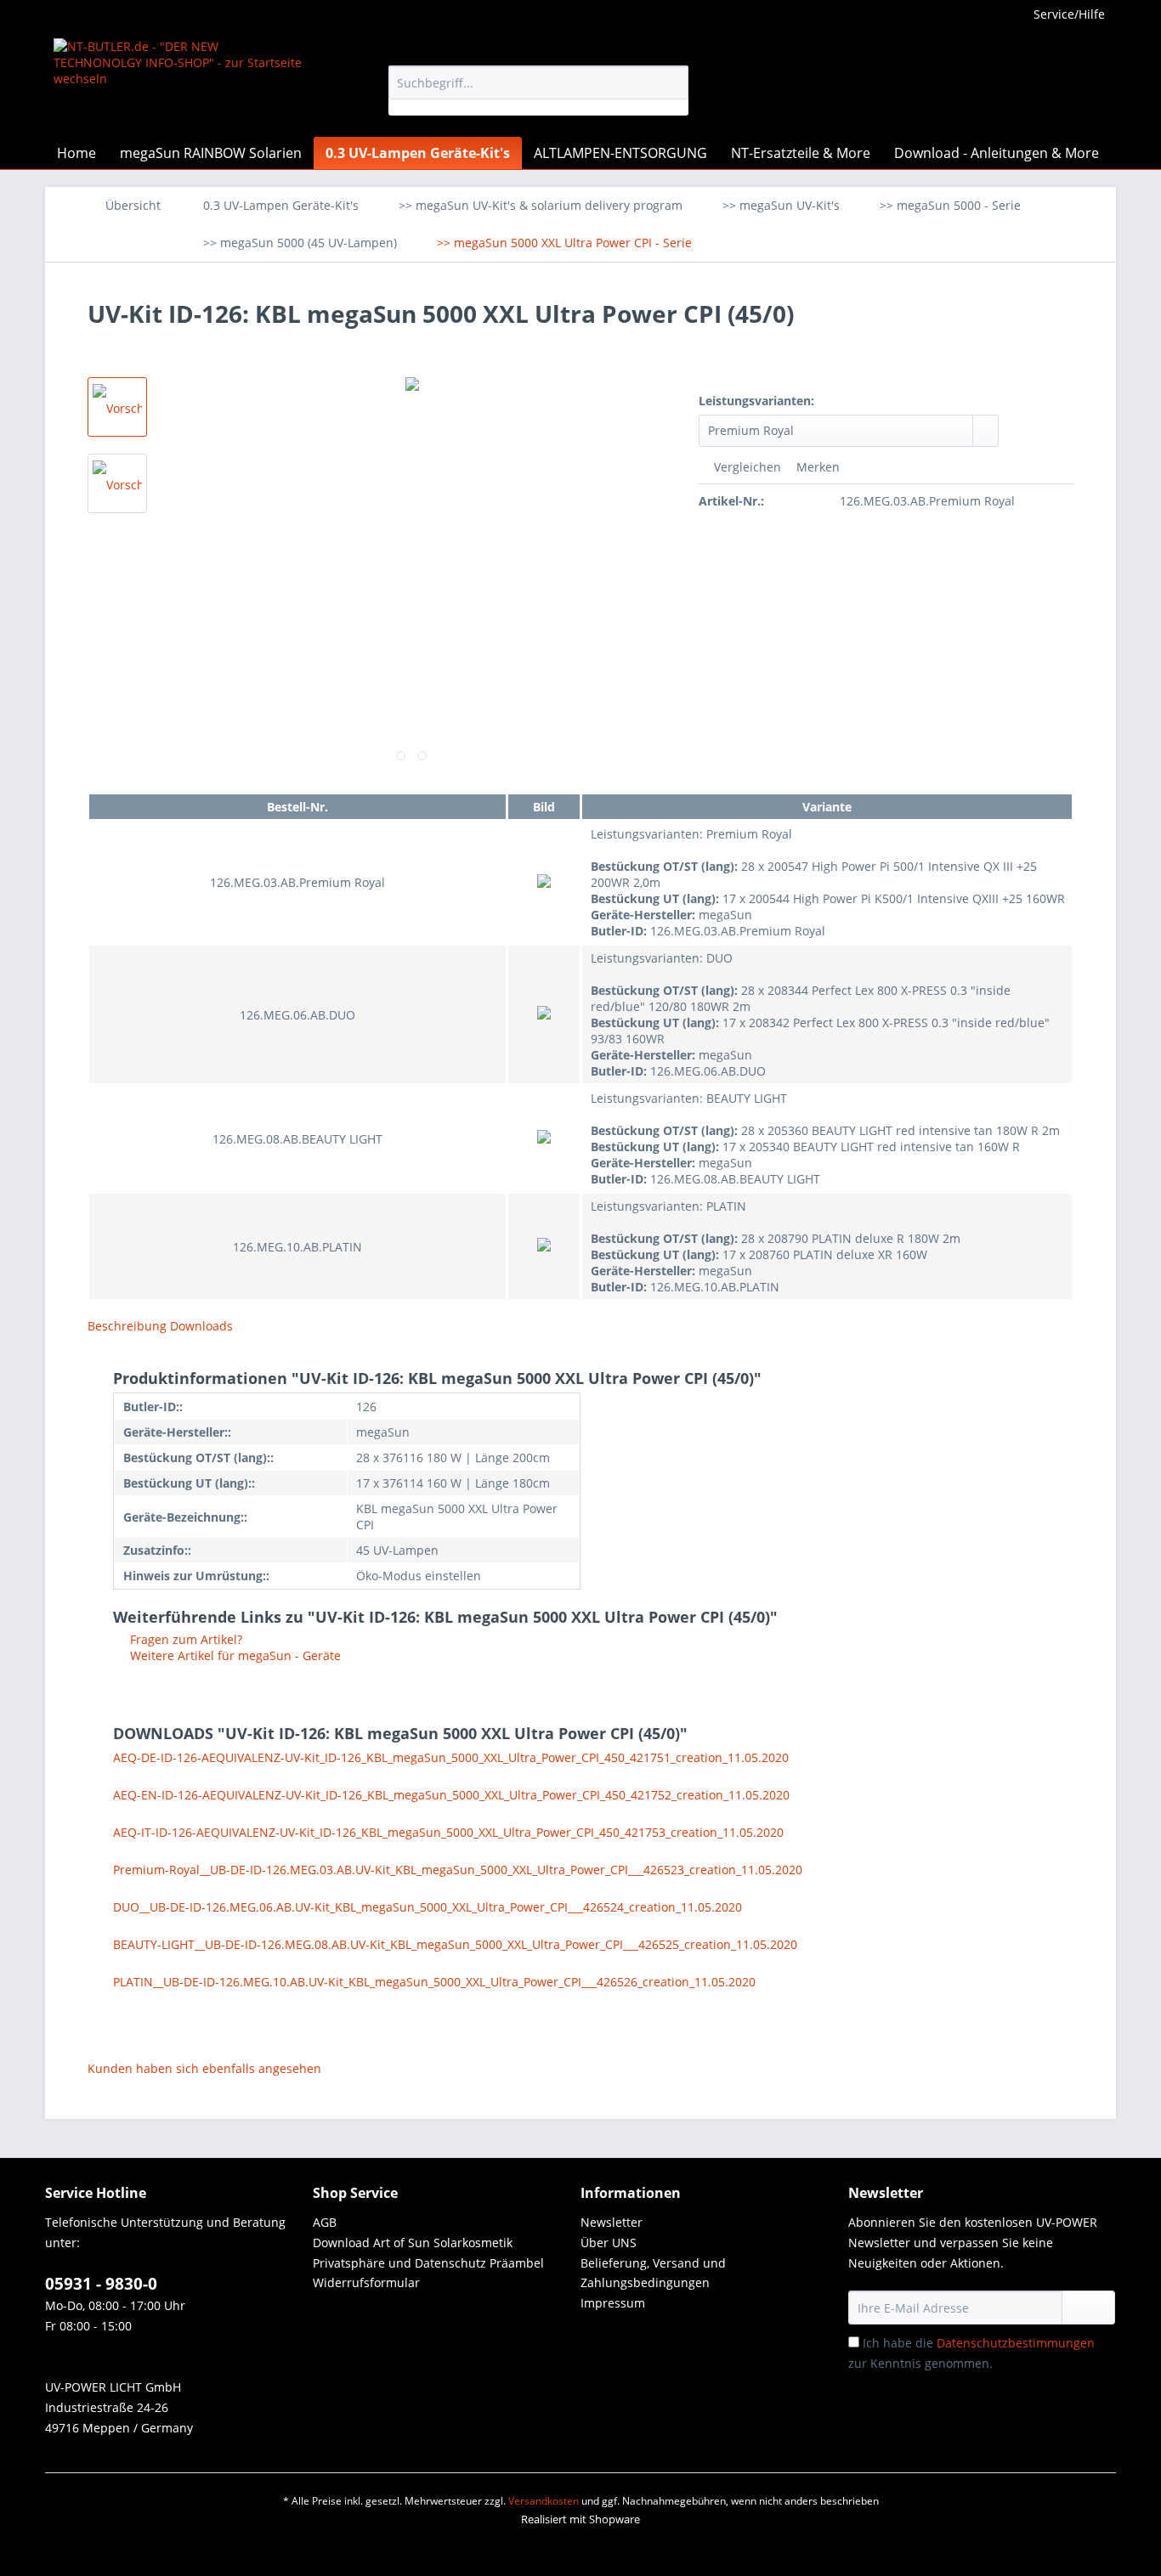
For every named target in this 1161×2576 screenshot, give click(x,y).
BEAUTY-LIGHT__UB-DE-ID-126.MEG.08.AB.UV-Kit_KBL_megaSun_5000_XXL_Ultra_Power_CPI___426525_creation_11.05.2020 (455, 1944)
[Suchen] (673, 82)
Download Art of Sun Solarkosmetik (413, 2243)
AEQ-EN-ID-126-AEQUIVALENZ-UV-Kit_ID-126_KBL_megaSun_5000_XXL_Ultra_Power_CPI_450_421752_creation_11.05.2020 (451, 1795)
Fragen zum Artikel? (184, 1639)
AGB (325, 2222)
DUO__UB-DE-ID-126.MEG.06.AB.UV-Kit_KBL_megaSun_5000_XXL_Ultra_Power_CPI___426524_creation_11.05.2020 (428, 1907)
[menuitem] (538, 90)
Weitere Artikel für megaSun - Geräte (234, 1655)
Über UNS (609, 2243)
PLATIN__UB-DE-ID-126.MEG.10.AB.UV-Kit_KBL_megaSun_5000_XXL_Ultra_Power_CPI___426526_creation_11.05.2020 (434, 1982)
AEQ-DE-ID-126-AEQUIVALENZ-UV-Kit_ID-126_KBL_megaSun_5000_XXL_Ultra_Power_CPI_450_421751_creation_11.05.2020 (451, 1757)
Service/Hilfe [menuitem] (1069, 14)
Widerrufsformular (366, 2282)
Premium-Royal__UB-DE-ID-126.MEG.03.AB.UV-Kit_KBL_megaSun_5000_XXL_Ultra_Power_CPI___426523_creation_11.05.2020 (458, 1870)
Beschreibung (127, 1326)
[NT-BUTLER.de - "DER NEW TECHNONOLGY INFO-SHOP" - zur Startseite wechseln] (182, 83)
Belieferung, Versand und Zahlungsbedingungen (653, 2273)
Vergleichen (746, 467)
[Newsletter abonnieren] (1088, 2308)
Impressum (613, 2303)
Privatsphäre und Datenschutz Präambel (428, 2263)
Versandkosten (544, 2501)
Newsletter (612, 2222)
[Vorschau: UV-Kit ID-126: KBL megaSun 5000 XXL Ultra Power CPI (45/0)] (117, 407)
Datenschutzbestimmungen (1016, 2343)
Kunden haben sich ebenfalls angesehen (204, 2068)
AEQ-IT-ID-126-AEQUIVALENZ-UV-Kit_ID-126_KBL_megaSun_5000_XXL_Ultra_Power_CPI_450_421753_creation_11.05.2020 (448, 1832)
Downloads (201, 1326)
